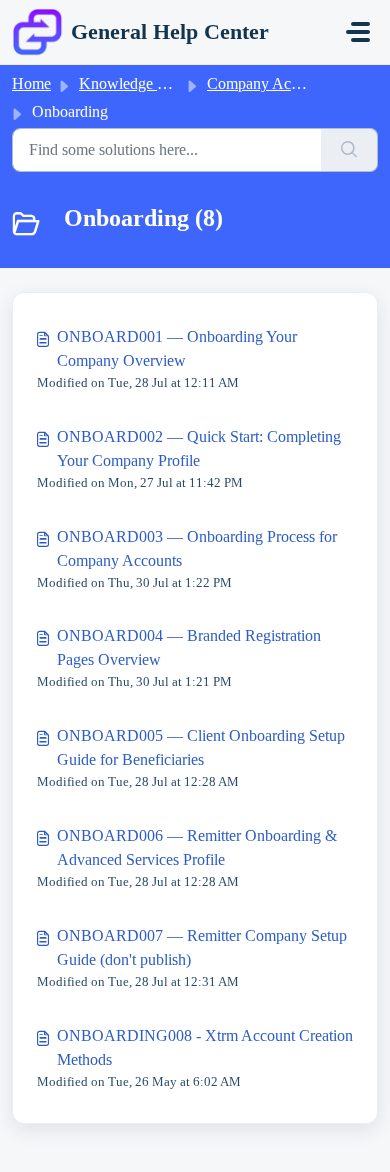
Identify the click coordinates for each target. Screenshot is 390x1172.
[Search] (349, 150)
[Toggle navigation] (358, 32)
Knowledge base (132, 83)
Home (31, 83)
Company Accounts (269, 83)
